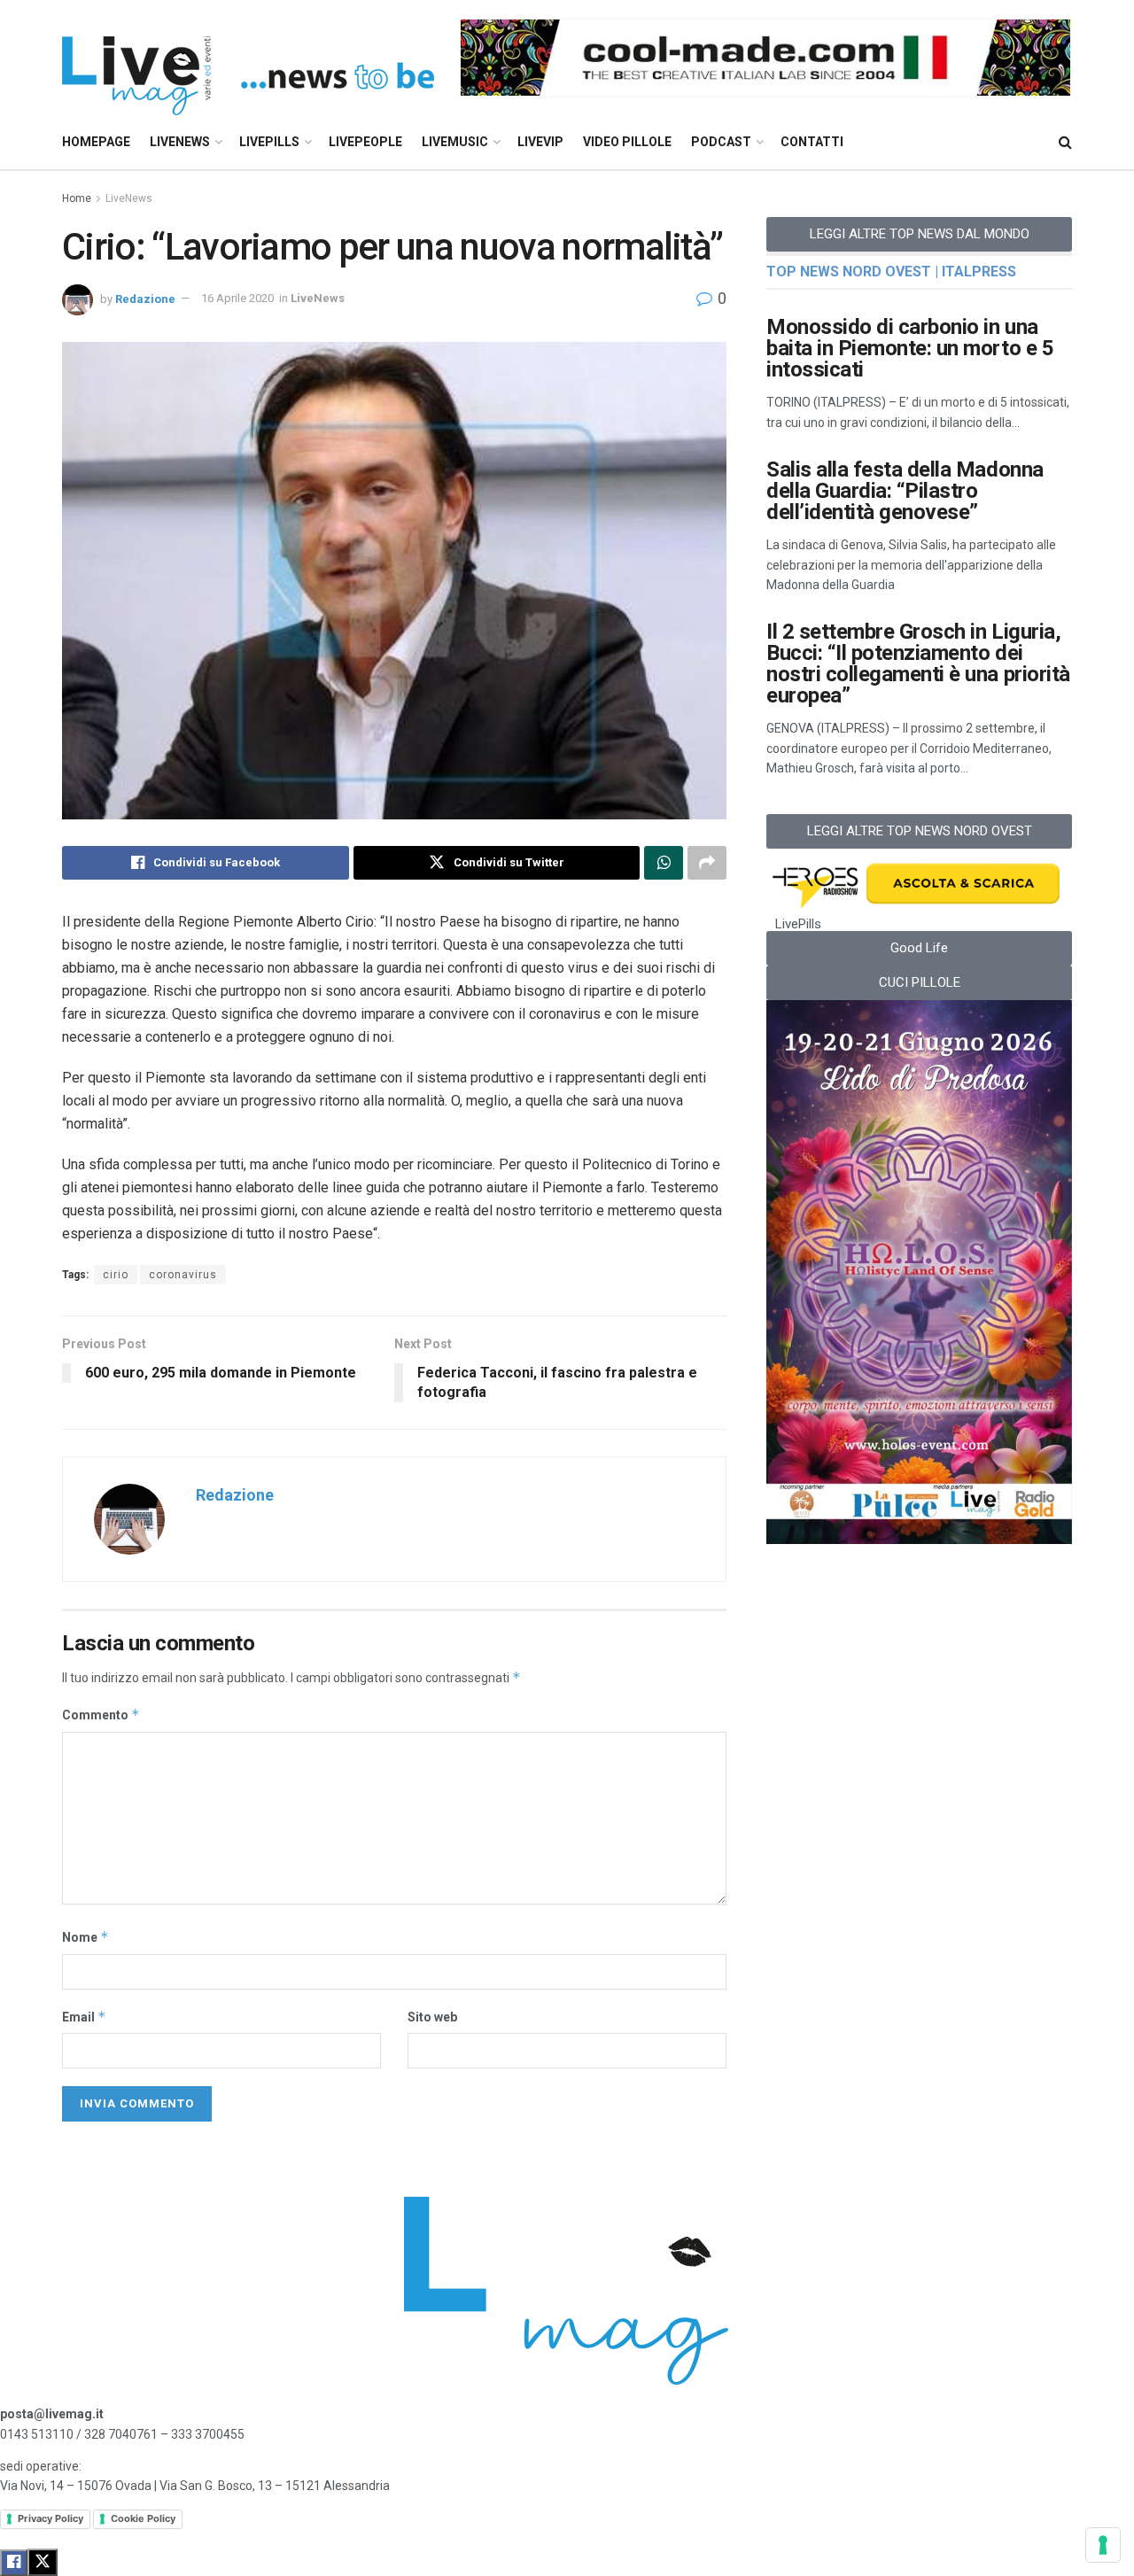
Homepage (96, 142)
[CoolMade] (765, 57)
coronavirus (183, 1275)
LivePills (269, 142)
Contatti (812, 142)
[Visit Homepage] (248, 58)
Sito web (432, 2017)
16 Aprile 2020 (237, 298)
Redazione (145, 298)
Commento (101, 1715)
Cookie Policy (143, 2518)
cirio (116, 1275)
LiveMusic (455, 142)
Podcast (721, 142)
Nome (85, 1937)
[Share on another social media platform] (707, 863)
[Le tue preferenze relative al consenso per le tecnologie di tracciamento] (1103, 2545)
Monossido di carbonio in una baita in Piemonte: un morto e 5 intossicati (910, 348)
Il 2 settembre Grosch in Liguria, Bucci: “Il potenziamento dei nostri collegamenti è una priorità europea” (918, 663)
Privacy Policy (50, 2518)
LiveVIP (540, 142)
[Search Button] (1065, 142)
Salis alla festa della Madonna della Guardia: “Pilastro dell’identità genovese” (905, 491)
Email (84, 2017)
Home (77, 198)
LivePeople (365, 142)
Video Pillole (627, 142)
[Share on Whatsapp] (664, 863)
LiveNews (180, 142)
